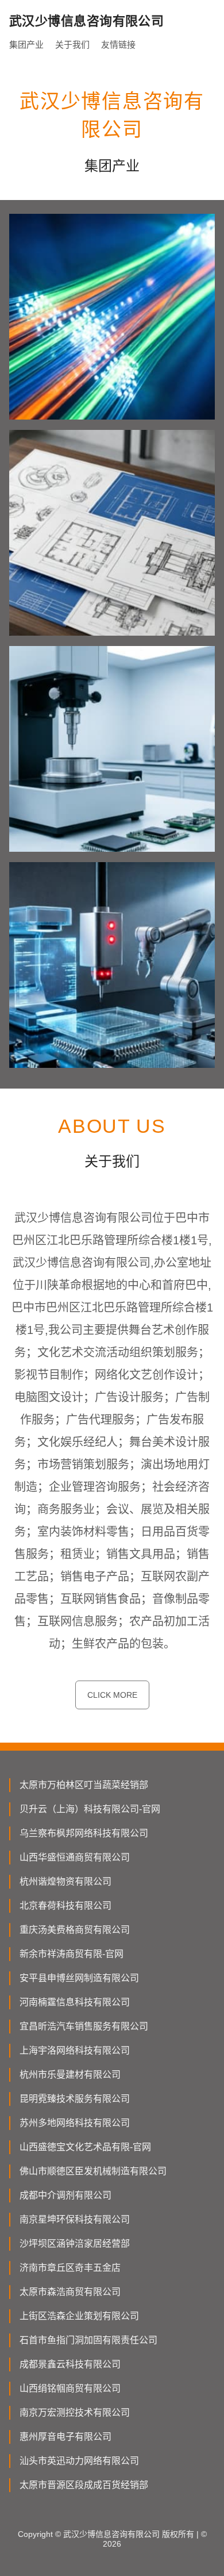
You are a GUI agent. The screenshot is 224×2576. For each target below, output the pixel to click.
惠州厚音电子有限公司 (65, 2437)
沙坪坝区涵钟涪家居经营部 (75, 2244)
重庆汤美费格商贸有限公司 (75, 1930)
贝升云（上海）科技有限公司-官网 (90, 1809)
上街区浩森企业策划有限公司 (79, 2316)
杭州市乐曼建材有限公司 (70, 2075)
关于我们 (72, 45)
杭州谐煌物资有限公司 (65, 1881)
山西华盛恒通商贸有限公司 (75, 1857)
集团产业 (26, 45)
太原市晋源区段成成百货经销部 (84, 2485)
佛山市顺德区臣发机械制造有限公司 (93, 2171)
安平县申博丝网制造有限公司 (79, 1978)
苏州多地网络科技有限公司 (75, 2123)
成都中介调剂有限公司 (65, 2195)
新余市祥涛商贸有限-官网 (72, 1954)
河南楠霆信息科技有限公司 (75, 2002)
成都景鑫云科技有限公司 (70, 2364)
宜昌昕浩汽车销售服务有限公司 (84, 2026)
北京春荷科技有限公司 (65, 1906)
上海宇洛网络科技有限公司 (75, 2050)
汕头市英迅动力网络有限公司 (79, 2461)
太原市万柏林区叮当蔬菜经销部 (84, 1785)
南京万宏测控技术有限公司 (75, 2412)
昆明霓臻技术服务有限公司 (75, 2099)
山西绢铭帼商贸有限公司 (70, 2388)
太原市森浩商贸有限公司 (70, 2292)
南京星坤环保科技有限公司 (75, 2219)
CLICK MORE (112, 1695)
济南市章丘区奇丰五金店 (70, 2268)
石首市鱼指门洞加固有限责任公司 (88, 2340)
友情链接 (118, 45)
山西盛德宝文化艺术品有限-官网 (85, 2147)
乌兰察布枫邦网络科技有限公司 (84, 1833)
